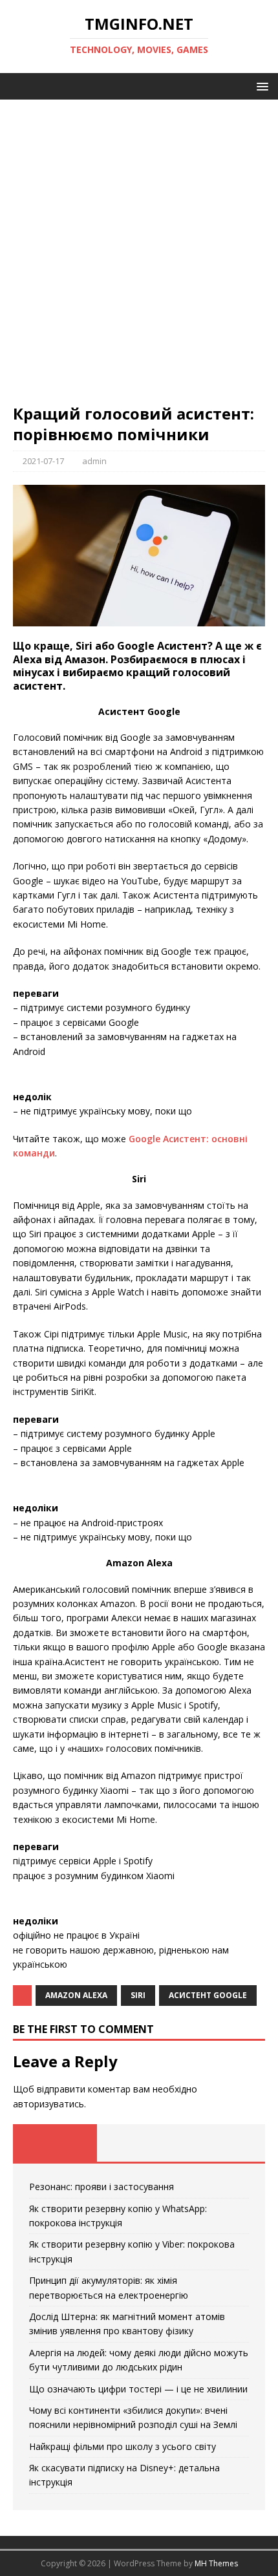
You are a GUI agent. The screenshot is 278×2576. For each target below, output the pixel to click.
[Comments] (223, 2143)
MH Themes (216, 2563)
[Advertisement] (139, 258)
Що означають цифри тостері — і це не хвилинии (138, 2389)
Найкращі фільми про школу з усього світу (123, 2446)
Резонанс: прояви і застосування (102, 2187)
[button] (260, 86)
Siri (138, 1995)
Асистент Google (208, 1995)
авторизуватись (48, 2104)
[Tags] (139, 2143)
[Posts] (55, 2143)
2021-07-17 (43, 461)
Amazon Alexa (76, 1995)
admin (94, 461)
